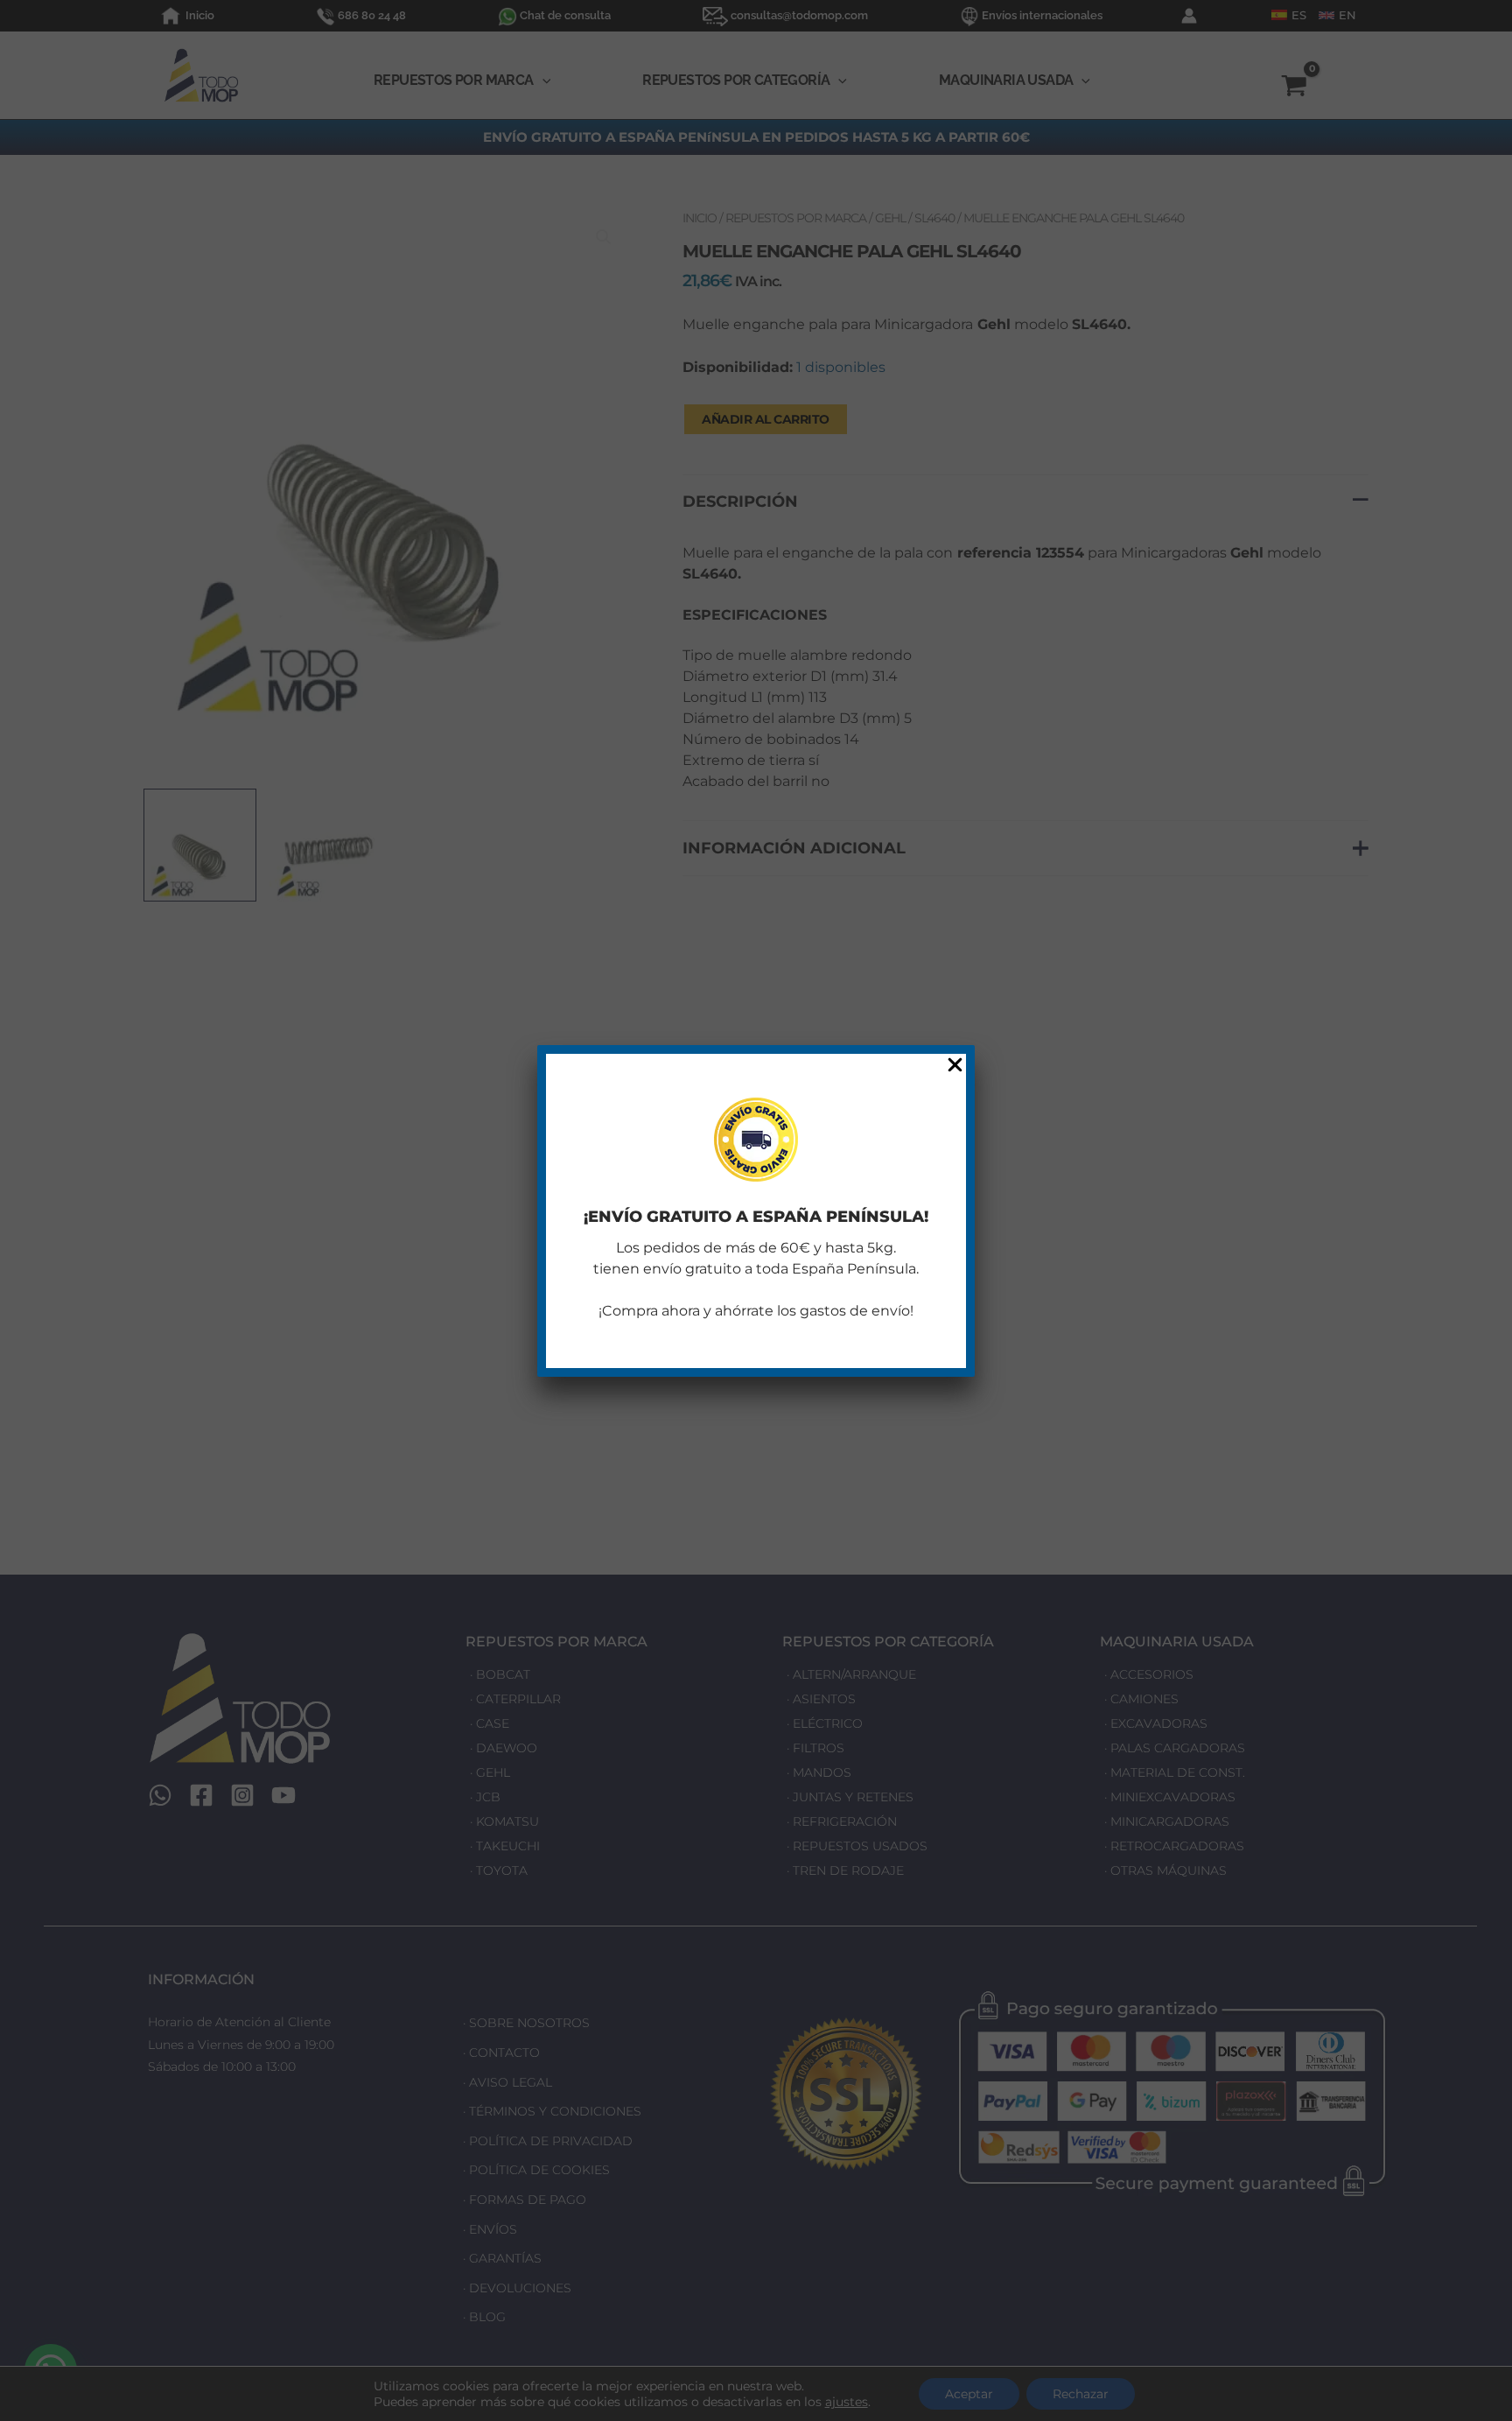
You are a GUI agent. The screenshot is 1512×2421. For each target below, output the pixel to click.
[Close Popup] (955, 1066)
